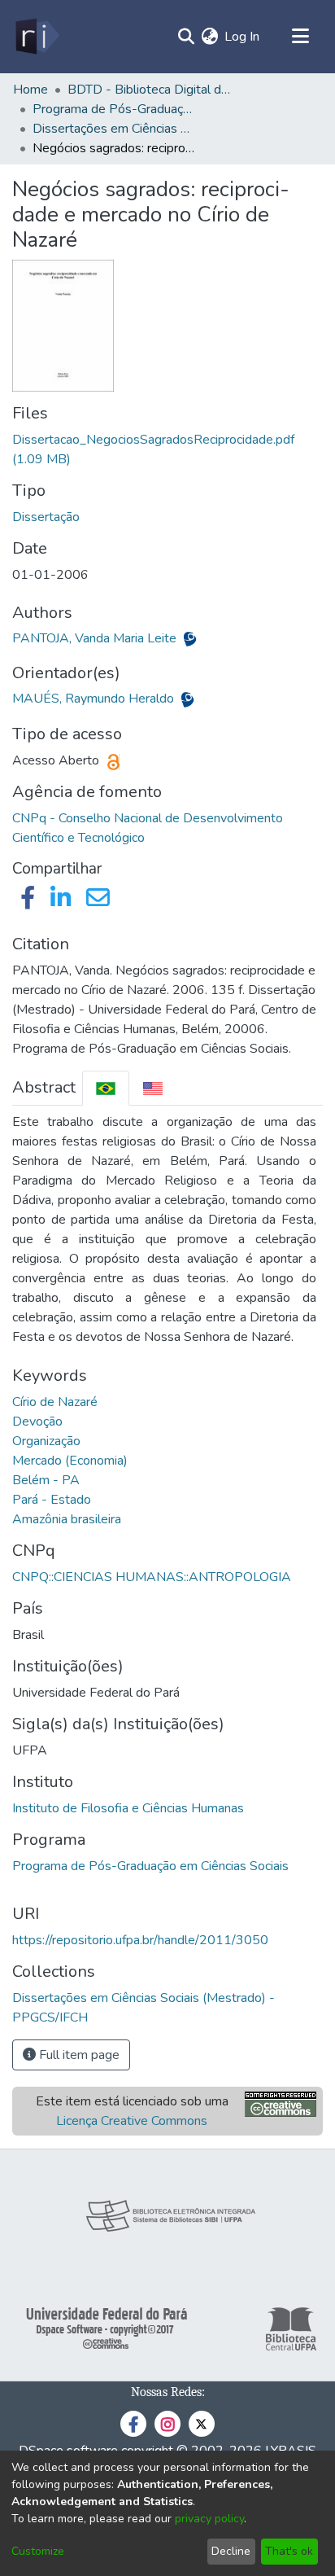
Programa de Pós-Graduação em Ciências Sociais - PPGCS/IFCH (114, 109)
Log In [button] (243, 37)
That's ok (289, 2551)
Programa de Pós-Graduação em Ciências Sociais (150, 1866)
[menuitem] (209, 37)
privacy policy (209, 2519)
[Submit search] (186, 37)
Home (30, 90)
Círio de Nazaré (55, 1402)
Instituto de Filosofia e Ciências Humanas (128, 1808)
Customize (38, 2551)
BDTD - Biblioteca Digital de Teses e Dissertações (149, 90)
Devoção (37, 1422)
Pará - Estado (52, 1500)
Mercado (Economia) (70, 1461)
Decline (231, 2551)
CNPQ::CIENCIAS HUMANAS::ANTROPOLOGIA (152, 1577)
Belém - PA (46, 1480)
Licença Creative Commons (132, 2121)
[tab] (106, 1088)
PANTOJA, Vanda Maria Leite (96, 638)
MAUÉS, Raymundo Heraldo (95, 699)
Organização (46, 1441)
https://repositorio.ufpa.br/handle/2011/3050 (140, 1940)
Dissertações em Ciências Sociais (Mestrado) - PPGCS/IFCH (114, 129)
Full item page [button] (78, 2055)
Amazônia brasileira (67, 1519)
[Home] (36, 37)
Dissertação (46, 517)
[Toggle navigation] (300, 37)
